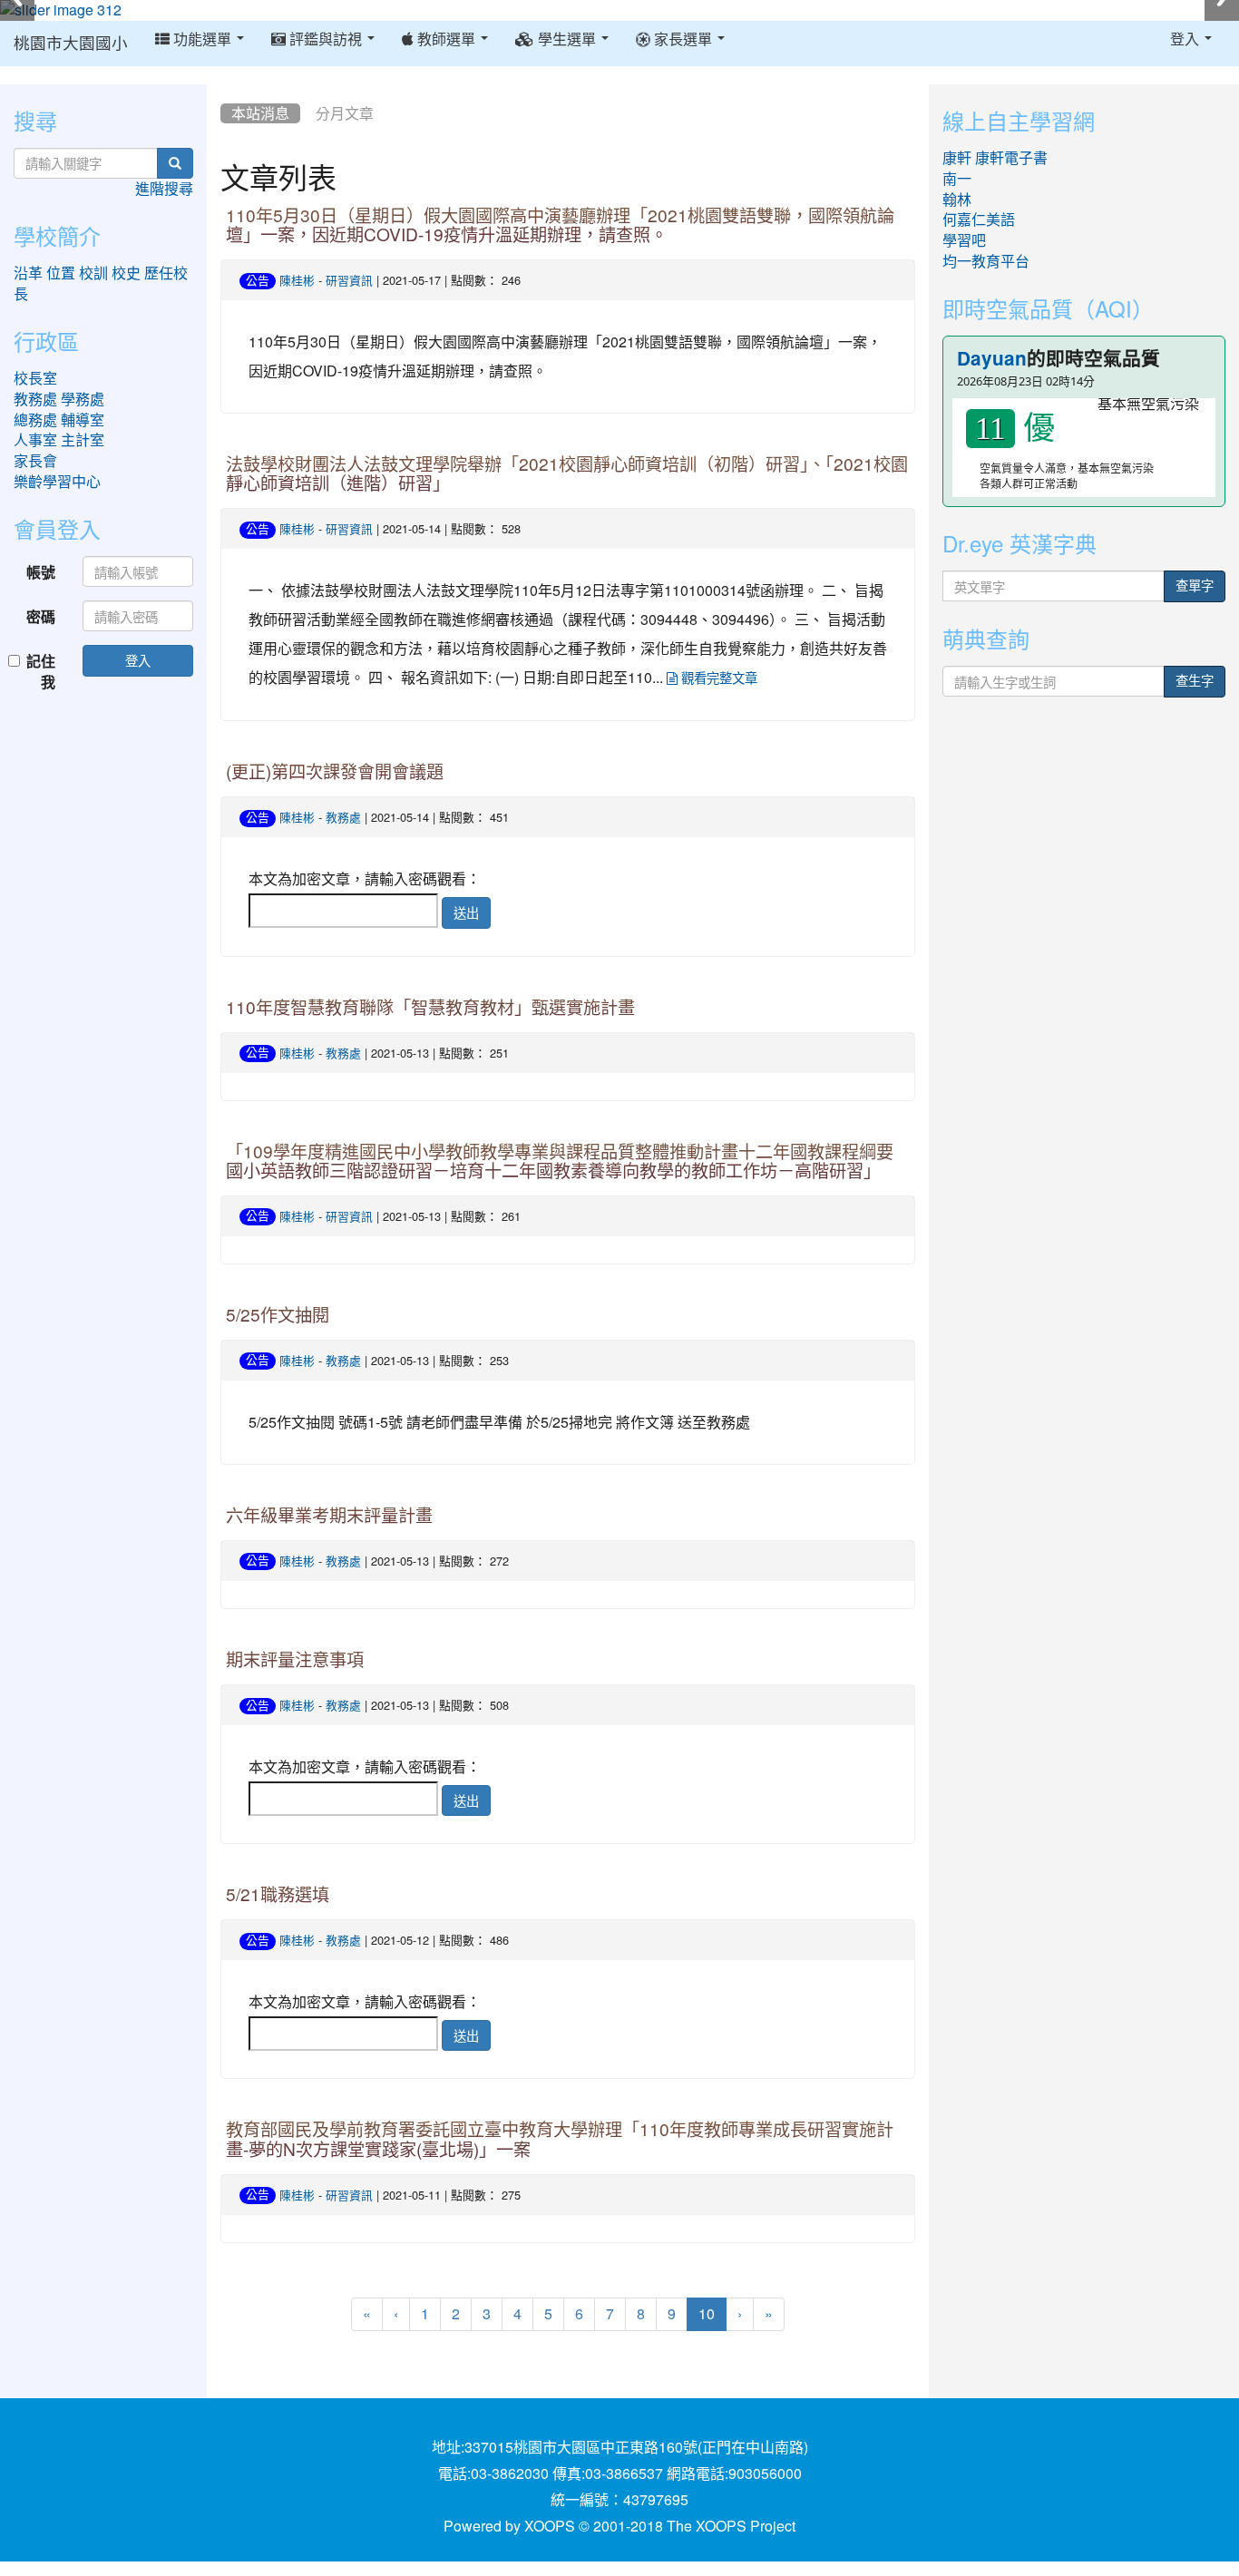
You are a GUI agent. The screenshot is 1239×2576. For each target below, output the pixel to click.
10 (712, 2313)
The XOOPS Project (731, 2526)
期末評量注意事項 (295, 1660)
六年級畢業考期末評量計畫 (329, 1516)
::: (224, 91)
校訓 (93, 273)
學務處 (83, 399)
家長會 (35, 461)
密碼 (41, 616)
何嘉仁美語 (979, 220)
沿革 (28, 273)
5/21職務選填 (278, 1895)
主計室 (83, 440)
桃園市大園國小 (71, 44)
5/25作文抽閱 (278, 1316)
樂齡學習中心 (57, 482)
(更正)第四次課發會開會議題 (335, 772)
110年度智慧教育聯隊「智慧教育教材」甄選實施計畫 (430, 1008)
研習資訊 (349, 281)
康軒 (957, 158)
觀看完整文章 (717, 678)
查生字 (1195, 681)
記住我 (41, 671)
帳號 (41, 572)
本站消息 (260, 113)
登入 (138, 660)
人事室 (35, 440)
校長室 (35, 378)
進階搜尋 (164, 189)
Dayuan (992, 359)
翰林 (957, 200)
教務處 (343, 818)
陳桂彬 (297, 281)
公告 (258, 281)
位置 (61, 273)
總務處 (35, 420)
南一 (957, 179)
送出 (466, 912)
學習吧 (964, 240)
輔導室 (83, 420)
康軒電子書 (1011, 158)
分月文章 (345, 113)
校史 (126, 273)
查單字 (1195, 586)
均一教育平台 (986, 261)
